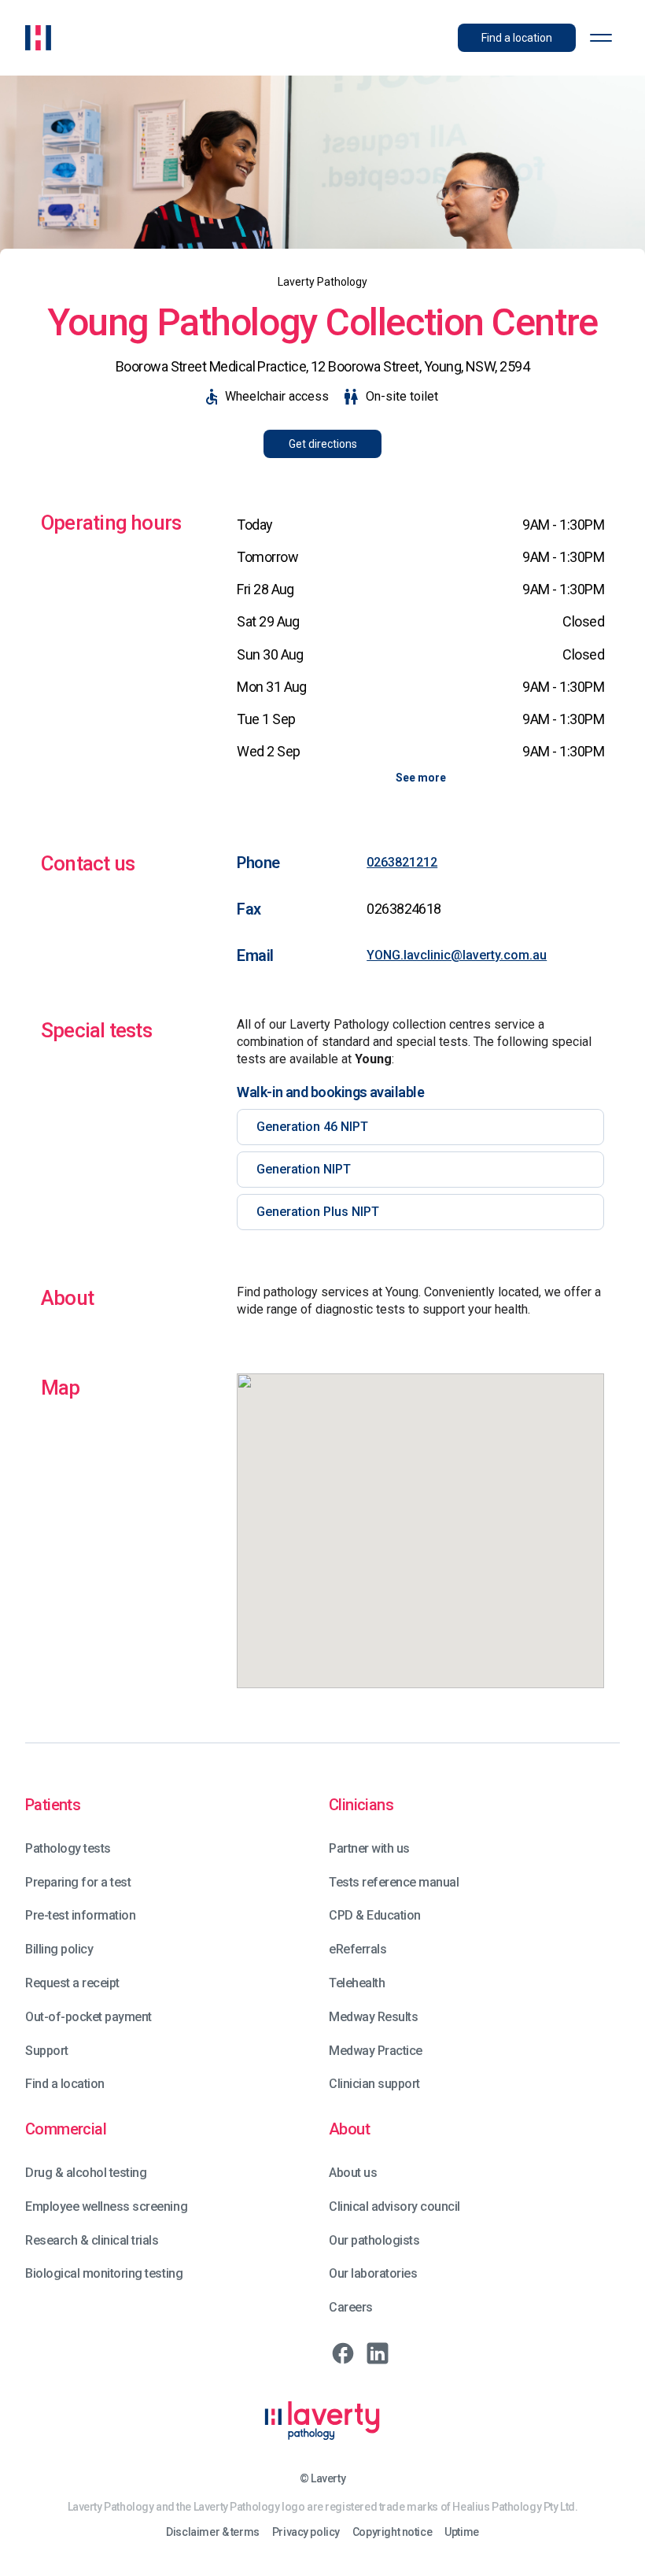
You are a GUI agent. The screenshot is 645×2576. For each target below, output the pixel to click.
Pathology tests (68, 1848)
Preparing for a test (78, 1882)
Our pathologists (374, 2240)
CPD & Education (375, 1915)
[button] (601, 38)
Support (47, 2051)
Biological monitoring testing (104, 2273)
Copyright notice (392, 2532)
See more (421, 778)
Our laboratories (373, 2273)
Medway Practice (376, 2051)
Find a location (65, 2084)
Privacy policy (306, 2532)
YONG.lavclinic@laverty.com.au (457, 955)
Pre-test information (80, 1915)
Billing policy (59, 1949)
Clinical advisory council (394, 2206)
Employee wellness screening (106, 2206)
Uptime (461, 2532)
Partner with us (369, 1848)
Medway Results (373, 2017)
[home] (38, 38)
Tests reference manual (394, 1882)
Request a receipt (72, 1983)
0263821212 (402, 862)
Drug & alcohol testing (86, 2173)
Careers (351, 2307)
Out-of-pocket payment (88, 2017)
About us (353, 2173)
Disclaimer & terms (212, 2532)
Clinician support (374, 2084)
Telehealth (357, 1983)
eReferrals (358, 1949)
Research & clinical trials (92, 2240)
